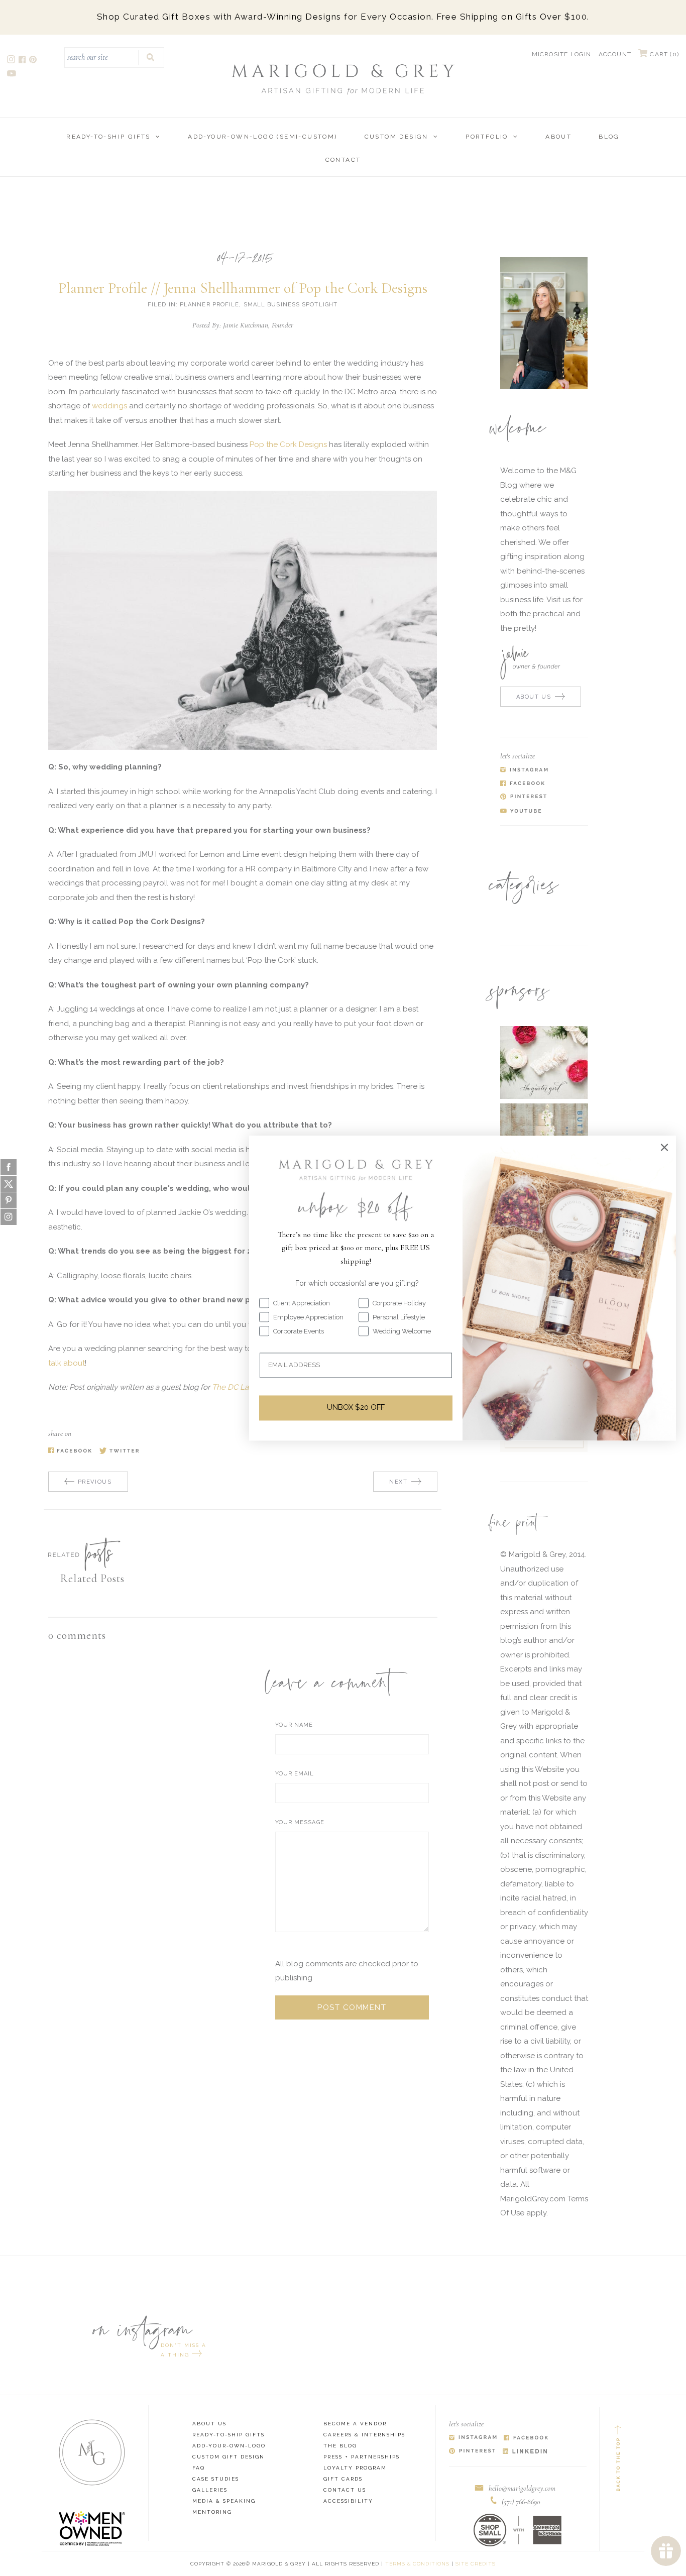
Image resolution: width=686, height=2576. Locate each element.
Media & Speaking (224, 2501)
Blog (609, 137)
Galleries (210, 2490)
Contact (343, 160)
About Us (209, 2424)
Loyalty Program (355, 2468)
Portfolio (487, 137)
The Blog (340, 2446)
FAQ (199, 2468)
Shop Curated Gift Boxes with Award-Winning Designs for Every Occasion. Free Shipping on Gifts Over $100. (343, 17)
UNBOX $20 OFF (356, 1408)
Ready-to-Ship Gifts (108, 137)
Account (615, 54)
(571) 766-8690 (521, 2502)
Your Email (295, 1774)
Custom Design (396, 137)
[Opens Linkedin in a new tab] (525, 2452)
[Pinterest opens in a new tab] (34, 61)
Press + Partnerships (362, 2457)
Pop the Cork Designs (288, 444)
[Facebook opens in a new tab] (23, 61)
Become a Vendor (355, 2424)
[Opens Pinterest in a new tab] (472, 2452)
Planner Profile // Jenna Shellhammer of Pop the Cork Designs (243, 288)
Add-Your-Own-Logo (229, 2446)
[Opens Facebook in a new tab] (526, 2438)
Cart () (663, 54)
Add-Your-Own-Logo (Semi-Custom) (262, 137)
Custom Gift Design (228, 2457)
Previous (95, 1482)
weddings (109, 406)
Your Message (300, 1822)
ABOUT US (534, 697)
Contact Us (345, 2490)
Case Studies (216, 2479)
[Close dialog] (664, 1147)
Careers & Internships (364, 2435)
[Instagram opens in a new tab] (12, 61)
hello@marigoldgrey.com (522, 2488)
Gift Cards (343, 2479)
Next (398, 1482)
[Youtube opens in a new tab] (12, 75)
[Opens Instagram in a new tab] (473, 2438)
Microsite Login (562, 54)
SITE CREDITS (476, 2564)
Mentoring (212, 2512)
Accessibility (348, 2501)
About (558, 137)
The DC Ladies (237, 1387)
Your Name (294, 1725)
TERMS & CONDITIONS (417, 2564)
